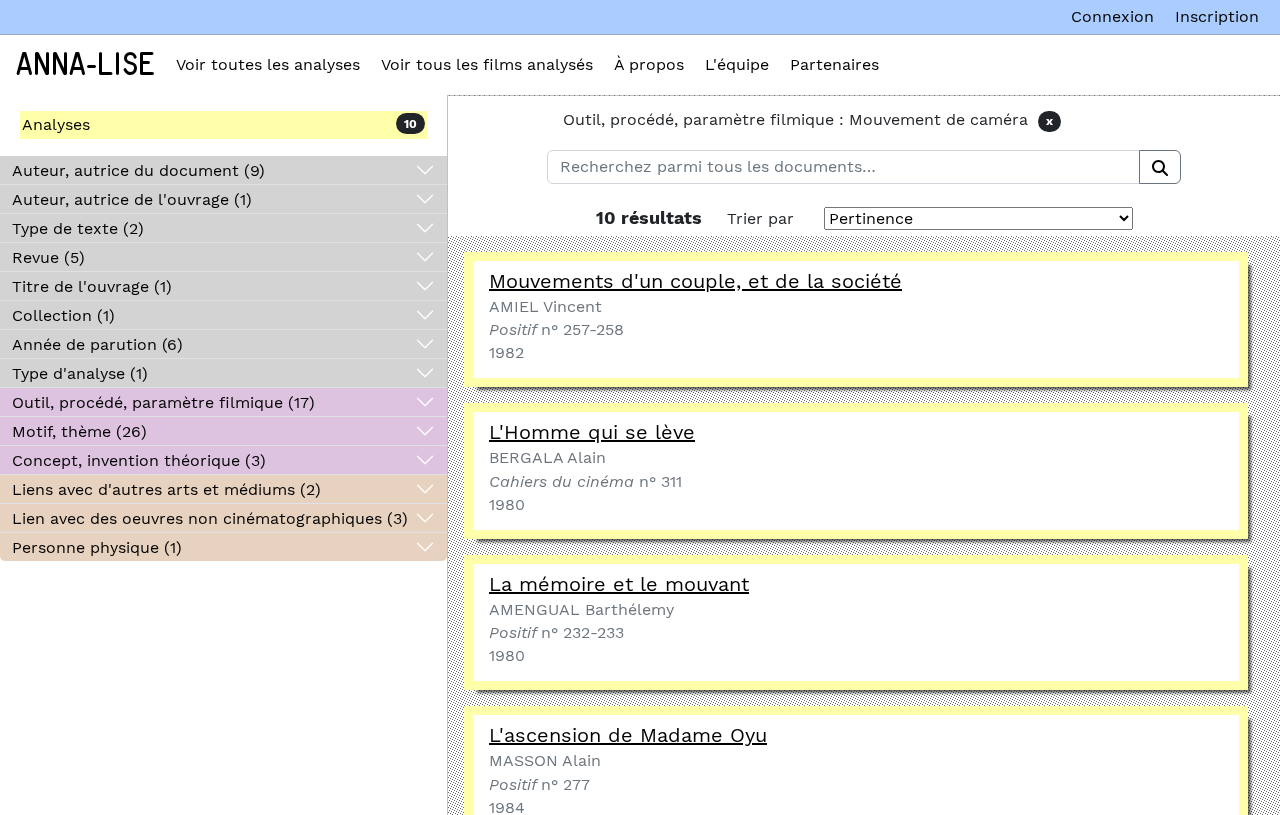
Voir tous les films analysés (487, 64)
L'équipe (737, 64)
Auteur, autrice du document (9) (138, 170)
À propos (649, 64)
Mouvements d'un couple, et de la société (695, 281)
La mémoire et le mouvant (619, 584)
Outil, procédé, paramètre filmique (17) (163, 402)
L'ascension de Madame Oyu (628, 735)
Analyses (56, 124)
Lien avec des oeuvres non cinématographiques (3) (210, 518)
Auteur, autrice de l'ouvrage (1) (132, 199)
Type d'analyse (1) (80, 373)
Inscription (1217, 16)
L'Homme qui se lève (592, 432)
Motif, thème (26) (79, 431)
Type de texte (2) (78, 228)
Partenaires (834, 64)
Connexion (1112, 16)
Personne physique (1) (97, 547)
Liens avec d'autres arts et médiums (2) (166, 489)
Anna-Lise (85, 65)
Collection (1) (63, 315)
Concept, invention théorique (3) (139, 460)
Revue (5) (48, 257)
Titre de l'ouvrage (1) (92, 286)
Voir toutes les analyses (268, 64)
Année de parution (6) (97, 344)
